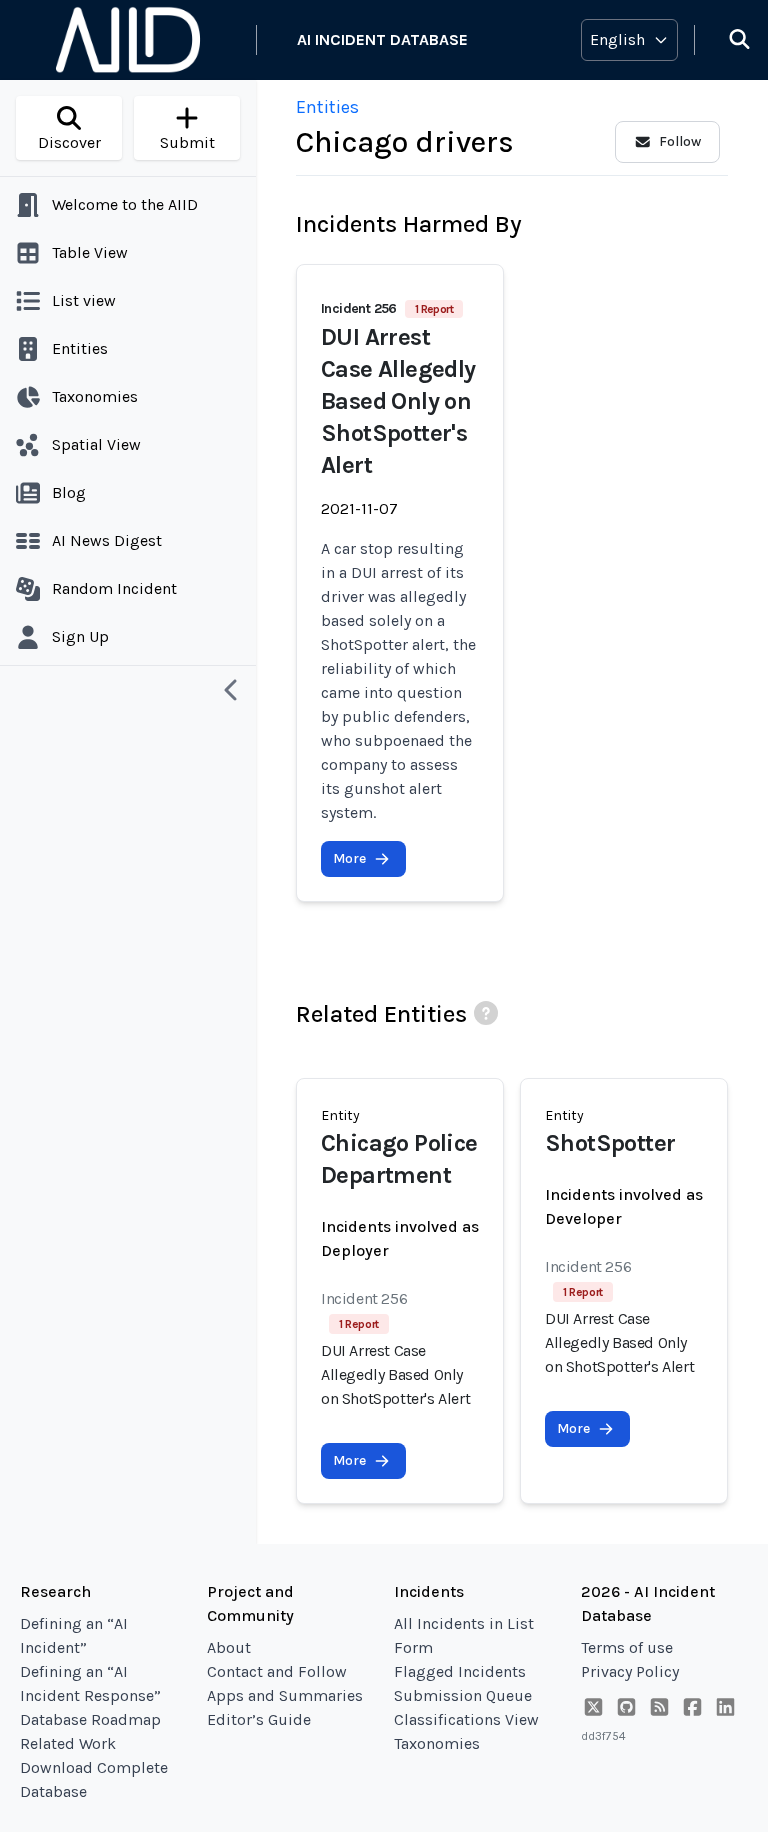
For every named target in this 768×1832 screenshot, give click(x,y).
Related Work (68, 1743)
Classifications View (466, 1719)
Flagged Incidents (460, 1671)
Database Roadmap (90, 1719)
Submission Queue (463, 1695)
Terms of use (627, 1647)
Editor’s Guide (259, 1719)
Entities (327, 107)
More (349, 858)
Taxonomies (437, 1743)
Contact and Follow (277, 1671)
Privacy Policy (630, 1671)
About (229, 1647)
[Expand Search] (727, 40)
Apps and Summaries (285, 1695)
